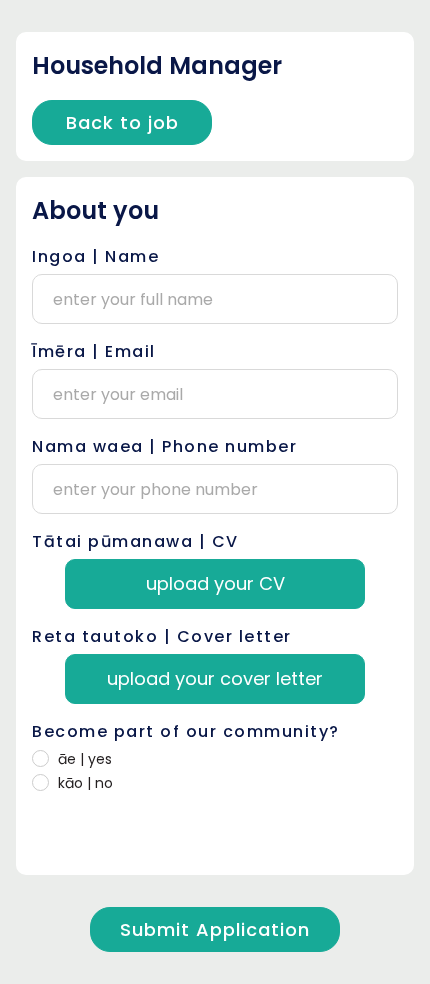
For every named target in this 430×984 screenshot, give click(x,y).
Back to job (122, 122)
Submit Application (215, 929)
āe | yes (85, 759)
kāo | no (85, 783)
